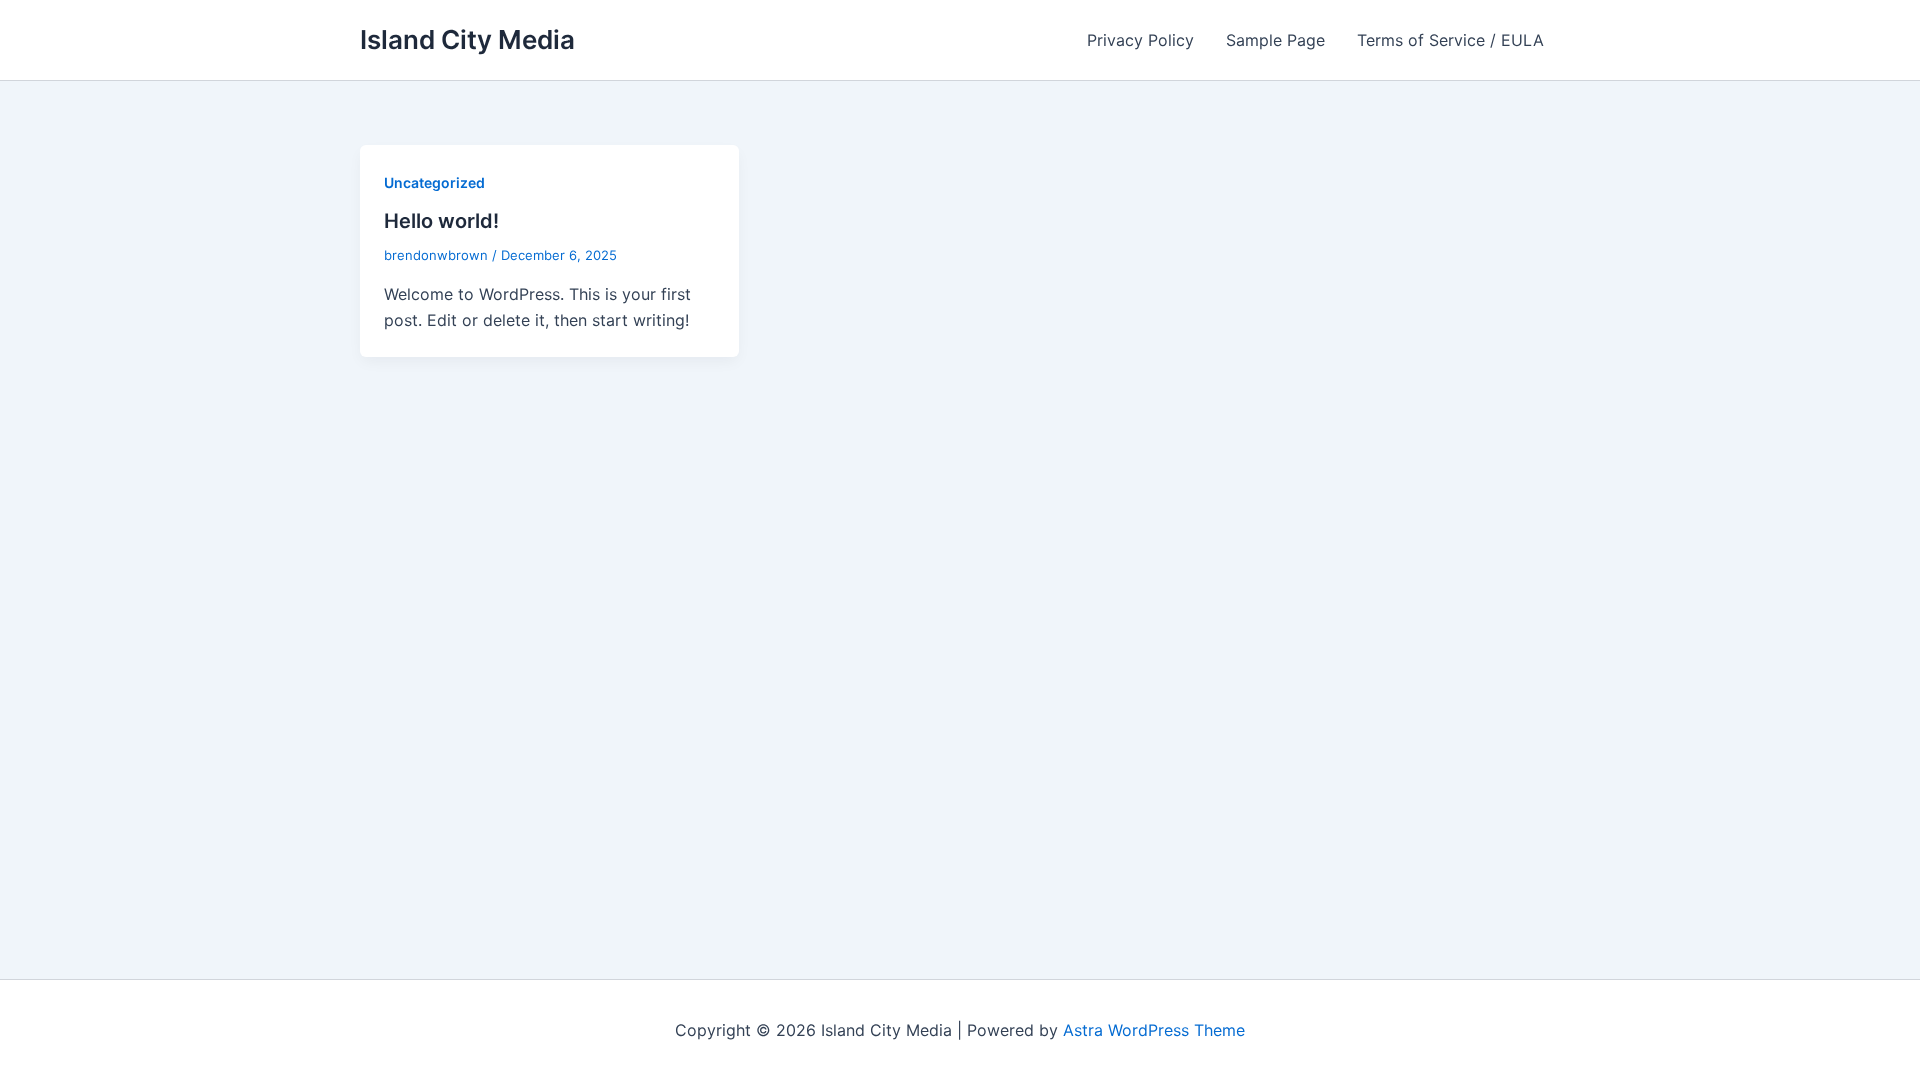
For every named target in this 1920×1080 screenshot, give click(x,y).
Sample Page (1275, 40)
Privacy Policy (1140, 40)
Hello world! (441, 221)
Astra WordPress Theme (1154, 1030)
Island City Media (467, 39)
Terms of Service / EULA (1450, 40)
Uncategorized (434, 182)
